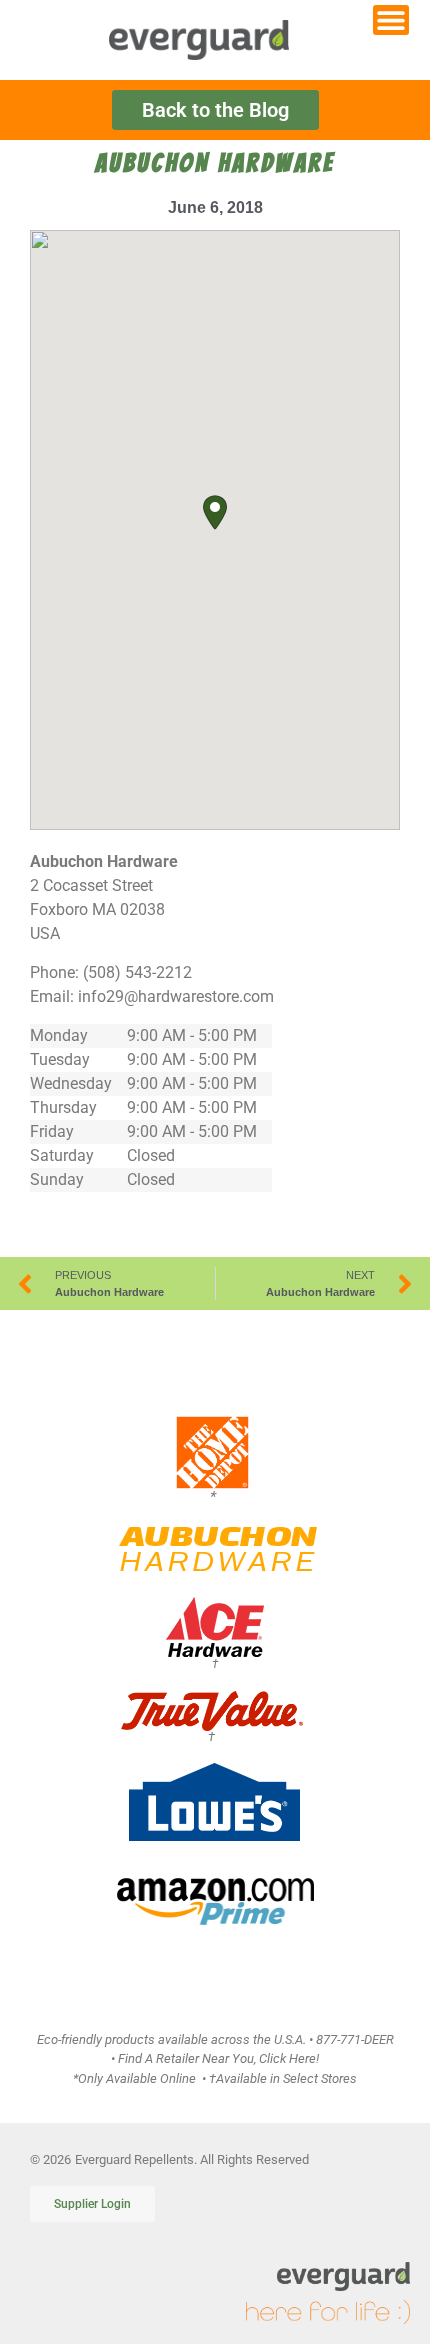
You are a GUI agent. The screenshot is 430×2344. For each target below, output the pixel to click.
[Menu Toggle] (391, 20)
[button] (215, 512)
